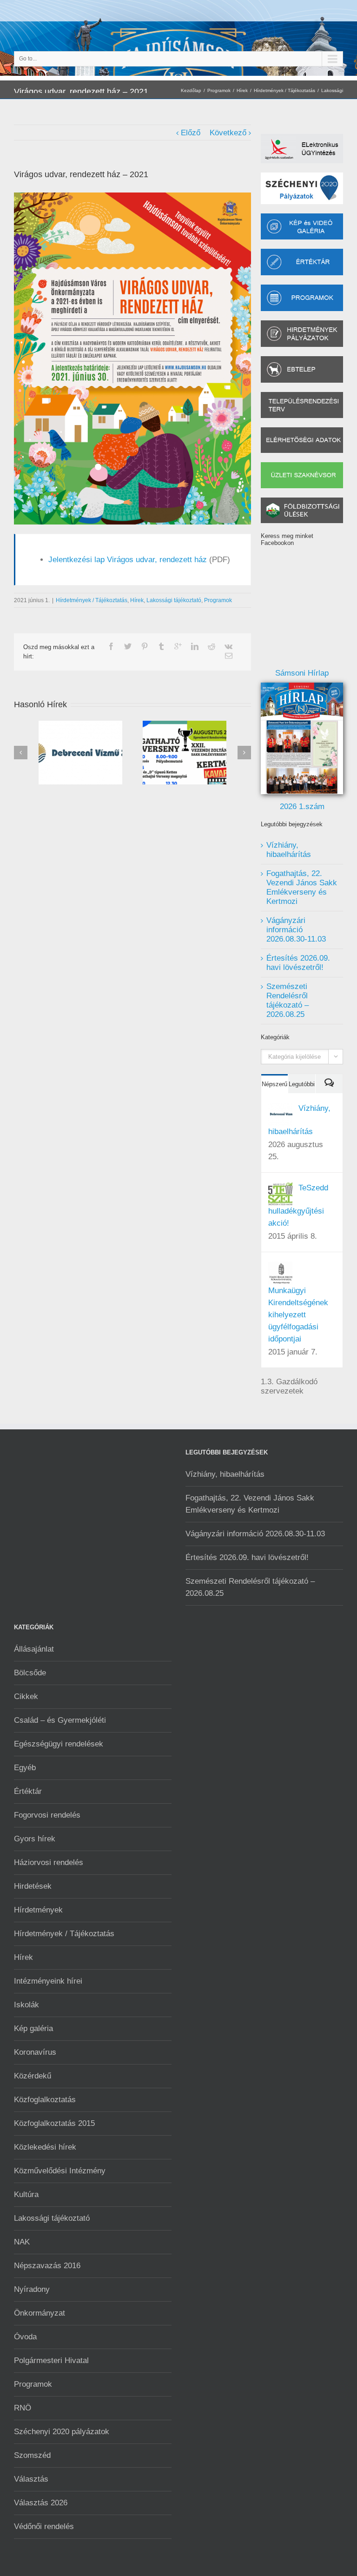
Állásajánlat (34, 1649)
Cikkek (26, 1696)
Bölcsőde (30, 1673)
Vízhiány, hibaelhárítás (289, 850)
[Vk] (228, 646)
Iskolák (26, 2005)
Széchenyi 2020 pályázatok (62, 2432)
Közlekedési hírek (45, 2147)
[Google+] (178, 646)
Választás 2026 (41, 2503)
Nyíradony (32, 2289)
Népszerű (274, 1084)
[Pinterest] (145, 646)
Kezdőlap (191, 90)
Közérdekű (33, 2076)
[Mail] (229, 656)
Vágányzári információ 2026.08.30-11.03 (296, 930)
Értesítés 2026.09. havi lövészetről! (298, 963)
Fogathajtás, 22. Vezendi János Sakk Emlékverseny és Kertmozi (302, 887)
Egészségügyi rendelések (59, 1744)
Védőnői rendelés (44, 2526)
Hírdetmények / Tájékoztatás (284, 90)
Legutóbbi (302, 1084)
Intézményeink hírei (48, 1981)
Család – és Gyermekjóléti (60, 1720)
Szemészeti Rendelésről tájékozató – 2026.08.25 (288, 1000)
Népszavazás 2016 (47, 2266)
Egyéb (25, 1768)
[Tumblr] (161, 646)
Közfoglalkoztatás (45, 2100)
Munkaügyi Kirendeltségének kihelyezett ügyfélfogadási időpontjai (298, 1315)
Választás (31, 2479)
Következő (228, 133)
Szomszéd (32, 2455)
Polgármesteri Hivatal (51, 2360)
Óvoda (25, 2337)
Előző (191, 133)
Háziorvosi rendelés (49, 1862)
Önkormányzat (40, 2313)
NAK (22, 2242)
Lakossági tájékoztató (174, 600)
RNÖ (23, 2408)
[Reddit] (212, 646)
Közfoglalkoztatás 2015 (54, 2123)
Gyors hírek (35, 1839)
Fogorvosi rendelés (47, 1815)
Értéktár (28, 1791)
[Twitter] (128, 646)
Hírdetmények (38, 1910)
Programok (219, 90)
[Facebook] (111, 646)
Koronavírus (35, 2052)
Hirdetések (33, 1886)
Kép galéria (33, 2028)
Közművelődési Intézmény (60, 2171)
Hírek (242, 90)
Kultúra (26, 2194)
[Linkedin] (195, 646)
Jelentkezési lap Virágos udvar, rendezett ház (128, 560)
